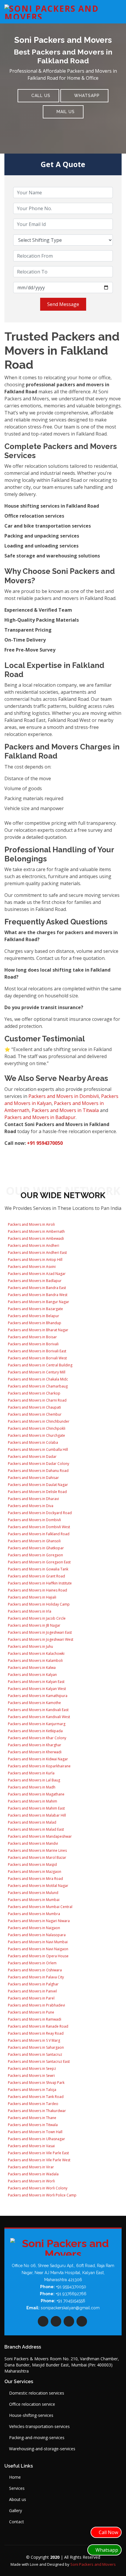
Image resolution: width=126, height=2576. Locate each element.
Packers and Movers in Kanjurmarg (36, 1724)
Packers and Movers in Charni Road (37, 1400)
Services (17, 2488)
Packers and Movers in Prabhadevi (36, 2005)
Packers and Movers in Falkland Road (38, 1534)
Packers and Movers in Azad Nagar (36, 1274)
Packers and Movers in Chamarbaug (37, 1386)
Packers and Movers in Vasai (31, 2146)
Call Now (108, 2532)
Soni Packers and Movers (93, 2564)
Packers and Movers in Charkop (34, 1393)
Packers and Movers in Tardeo (33, 2104)
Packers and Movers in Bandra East (36, 1288)
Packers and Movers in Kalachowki (36, 1653)
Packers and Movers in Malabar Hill (36, 1815)
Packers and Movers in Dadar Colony (38, 1464)
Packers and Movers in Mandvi (33, 1843)
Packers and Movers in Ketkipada (35, 1731)
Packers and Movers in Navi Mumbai (37, 1942)
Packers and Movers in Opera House (38, 1956)
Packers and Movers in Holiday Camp (38, 1604)
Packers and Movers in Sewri (31, 2076)
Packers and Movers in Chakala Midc (38, 1379)
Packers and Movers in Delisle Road (37, 1492)
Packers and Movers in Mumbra (34, 1914)
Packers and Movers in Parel (31, 1998)
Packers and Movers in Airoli (31, 1224)
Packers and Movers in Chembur (34, 1414)
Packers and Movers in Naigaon (34, 1928)
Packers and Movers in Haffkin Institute (39, 1583)
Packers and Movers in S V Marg (34, 2040)
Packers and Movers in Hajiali (32, 1597)
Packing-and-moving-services (37, 2438)
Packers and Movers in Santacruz (35, 2054)
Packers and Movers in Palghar (33, 1984)
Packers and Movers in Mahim (32, 1801)
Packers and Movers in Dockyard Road (39, 1513)
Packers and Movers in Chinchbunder (38, 1421)
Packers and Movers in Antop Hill (35, 1260)
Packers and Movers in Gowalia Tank (38, 1569)
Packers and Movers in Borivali (33, 1344)
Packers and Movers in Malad (32, 1822)
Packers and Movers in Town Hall (35, 2132)
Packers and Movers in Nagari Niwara (38, 1921)
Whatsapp (86, 96)
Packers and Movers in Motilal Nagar (38, 1886)
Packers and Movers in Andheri (33, 1246)
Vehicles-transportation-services (39, 2427)
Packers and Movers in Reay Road (35, 2033)
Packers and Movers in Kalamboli (35, 1661)
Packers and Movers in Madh (31, 1787)
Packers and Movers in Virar (30, 2167)
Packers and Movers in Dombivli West (39, 1527)
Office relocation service (32, 2404)
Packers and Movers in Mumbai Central (40, 1907)
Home (15, 2477)
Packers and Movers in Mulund (33, 1893)
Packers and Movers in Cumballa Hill (38, 1449)
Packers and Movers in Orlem (32, 1963)
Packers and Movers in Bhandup (34, 1323)
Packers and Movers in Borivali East (37, 1351)
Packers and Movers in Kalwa (31, 1668)
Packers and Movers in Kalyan (32, 1675)
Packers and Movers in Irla (29, 1611)
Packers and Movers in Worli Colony (37, 2188)
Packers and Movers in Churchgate (36, 1435)
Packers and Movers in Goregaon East (39, 1562)
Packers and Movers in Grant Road (36, 1576)
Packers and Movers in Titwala (65, 1110)
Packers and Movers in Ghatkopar (35, 1548)
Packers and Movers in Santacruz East (38, 2061)
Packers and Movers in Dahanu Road (38, 1471)
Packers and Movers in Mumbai (33, 1900)
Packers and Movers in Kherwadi (34, 1752)
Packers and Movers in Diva (30, 1506)
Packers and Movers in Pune (31, 2012)
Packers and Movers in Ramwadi (34, 2019)
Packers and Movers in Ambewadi (35, 1238)
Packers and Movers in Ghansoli (34, 1541)
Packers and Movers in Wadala (33, 2174)
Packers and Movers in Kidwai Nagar (38, 1759)
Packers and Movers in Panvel (32, 1991)
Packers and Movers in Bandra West (37, 1295)
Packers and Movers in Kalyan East (36, 1682)
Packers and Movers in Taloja (32, 2090)
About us (18, 2500)
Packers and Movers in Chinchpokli (36, 1428)
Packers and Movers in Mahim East (36, 1808)
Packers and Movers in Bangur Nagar (38, 1302)
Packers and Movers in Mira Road (35, 1879)
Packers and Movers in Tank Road (35, 2097)
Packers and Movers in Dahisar (33, 1478)
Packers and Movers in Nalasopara (36, 1935)
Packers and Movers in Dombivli (64, 1096)
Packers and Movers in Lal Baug (34, 1780)
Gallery (16, 2511)
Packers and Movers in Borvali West (37, 1358)
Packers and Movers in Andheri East (37, 1253)
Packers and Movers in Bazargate (35, 1309)
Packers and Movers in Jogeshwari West (40, 1639)
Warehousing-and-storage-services (42, 2449)
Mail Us (65, 112)
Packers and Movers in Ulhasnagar (36, 2139)
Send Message (63, 304)
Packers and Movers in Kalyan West (36, 1689)
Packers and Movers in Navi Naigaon (38, 1949)
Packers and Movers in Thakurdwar (36, 2111)
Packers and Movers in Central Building (40, 1365)
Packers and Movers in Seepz (31, 2069)
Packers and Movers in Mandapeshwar (39, 1836)
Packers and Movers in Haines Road (37, 1590)
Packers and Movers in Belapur (33, 1316)
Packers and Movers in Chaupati (34, 1407)
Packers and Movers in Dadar (32, 1457)
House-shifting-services (31, 2415)
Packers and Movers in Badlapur (40, 1117)
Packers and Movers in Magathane (36, 1794)
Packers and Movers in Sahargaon (35, 2047)
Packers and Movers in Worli (31, 2181)
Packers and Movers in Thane (32, 2118)
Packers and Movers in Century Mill (36, 1372)
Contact (17, 2522)
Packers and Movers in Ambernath (36, 1231)
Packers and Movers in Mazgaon (34, 1872)
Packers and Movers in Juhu (30, 1646)
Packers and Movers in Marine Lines (37, 1850)
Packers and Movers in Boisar (32, 1337)
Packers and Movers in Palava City (35, 1977)
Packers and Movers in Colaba (33, 1442)
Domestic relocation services (37, 2393)
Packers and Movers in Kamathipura (37, 1696)
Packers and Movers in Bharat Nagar (38, 1330)
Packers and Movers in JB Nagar (34, 1625)
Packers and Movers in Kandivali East (38, 1710)
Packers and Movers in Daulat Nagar (38, 1485)
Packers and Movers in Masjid (32, 1865)
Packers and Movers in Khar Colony (37, 1738)
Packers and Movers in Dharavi (33, 1499)
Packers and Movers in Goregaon (35, 1555)
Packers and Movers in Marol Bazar (37, 1857)
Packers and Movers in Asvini (31, 1267)
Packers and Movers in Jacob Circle (36, 1618)
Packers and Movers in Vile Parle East (38, 2153)
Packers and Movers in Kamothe (34, 1703)
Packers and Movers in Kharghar (34, 1745)
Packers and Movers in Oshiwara (34, 1970)
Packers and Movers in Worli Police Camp (42, 2195)
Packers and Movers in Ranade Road (38, 2026)
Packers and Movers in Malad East (35, 1829)
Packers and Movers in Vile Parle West (39, 2160)
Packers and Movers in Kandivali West (39, 1717)
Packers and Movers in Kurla (31, 1773)
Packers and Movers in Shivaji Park (36, 2083)
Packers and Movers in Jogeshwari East (39, 1632)
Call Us (40, 96)
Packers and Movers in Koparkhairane (39, 1766)
